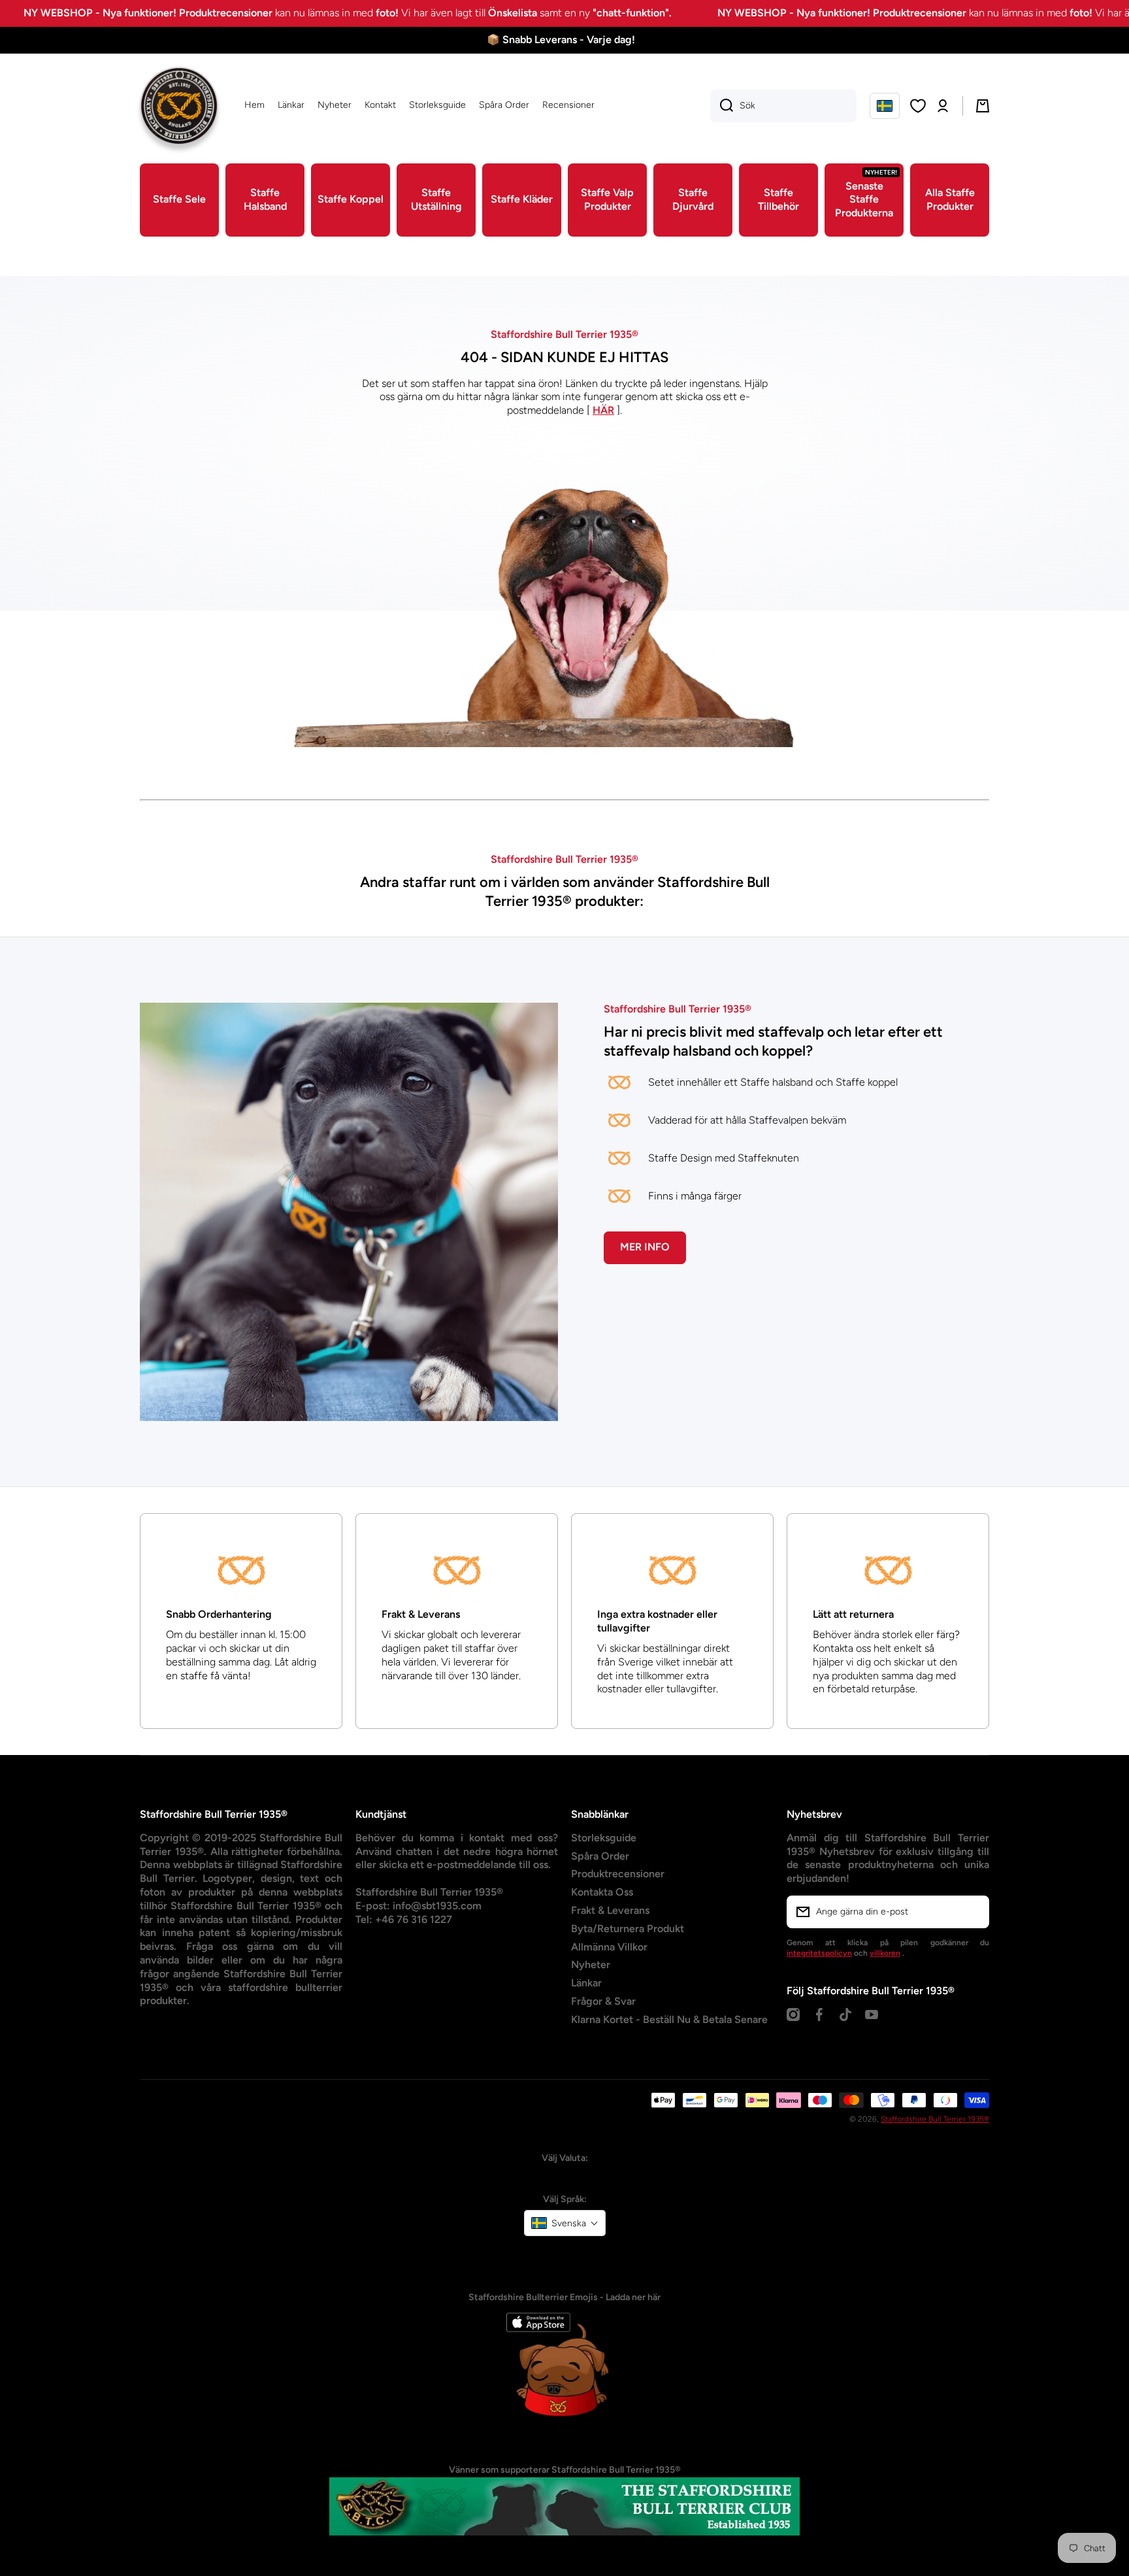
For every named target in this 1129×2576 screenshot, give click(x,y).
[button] (885, 106)
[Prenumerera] (973, 1912)
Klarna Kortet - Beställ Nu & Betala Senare (669, 2019)
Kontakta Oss (602, 1892)
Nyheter (591, 1965)
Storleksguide (604, 1838)
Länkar (586, 1983)
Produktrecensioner (618, 1874)
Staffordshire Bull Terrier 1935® (935, 2119)
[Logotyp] (179, 106)
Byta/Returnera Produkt (628, 1929)
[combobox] (783, 106)
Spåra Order (600, 1856)
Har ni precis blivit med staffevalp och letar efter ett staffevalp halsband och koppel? (773, 1041)
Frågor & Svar (603, 2001)
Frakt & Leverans (610, 1910)
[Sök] (722, 106)
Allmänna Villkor (609, 1947)
